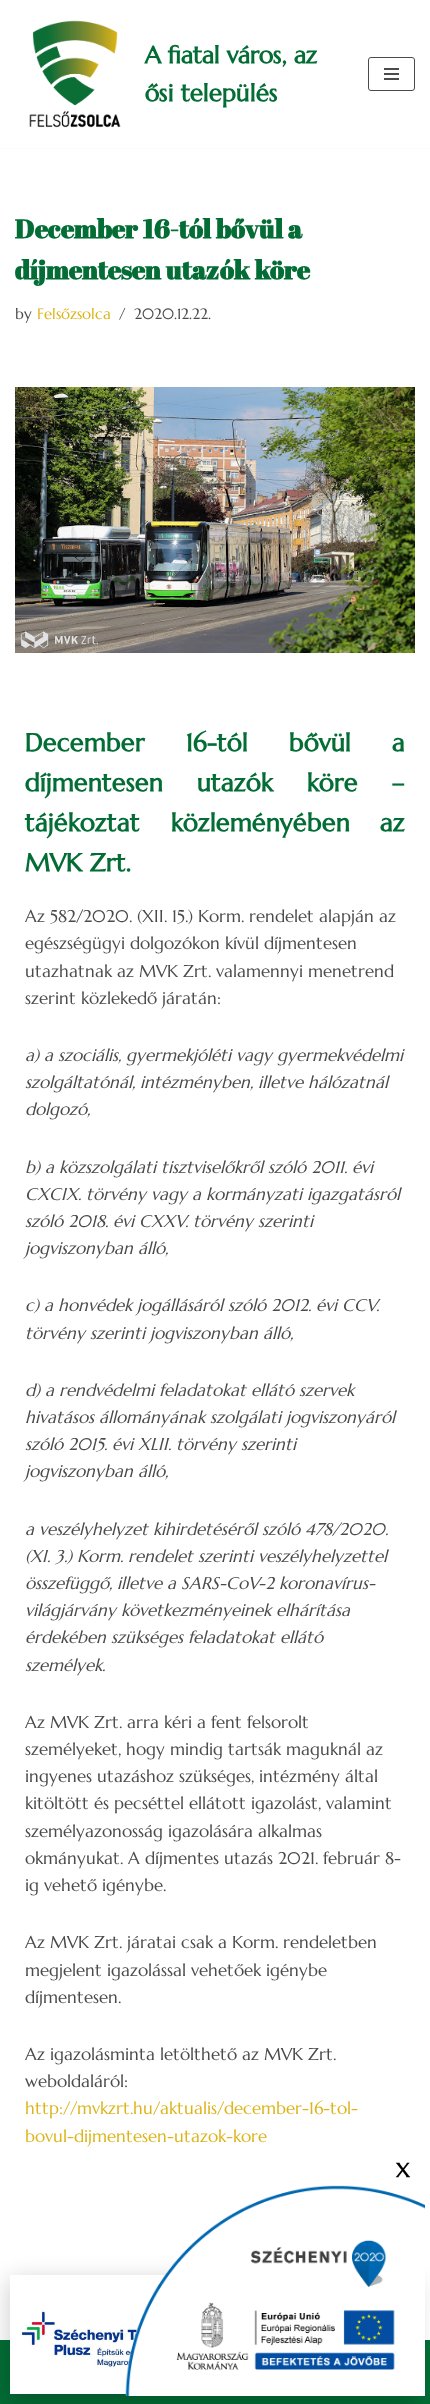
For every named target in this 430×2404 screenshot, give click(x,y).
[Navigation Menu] (391, 74)
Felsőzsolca (74, 313)
